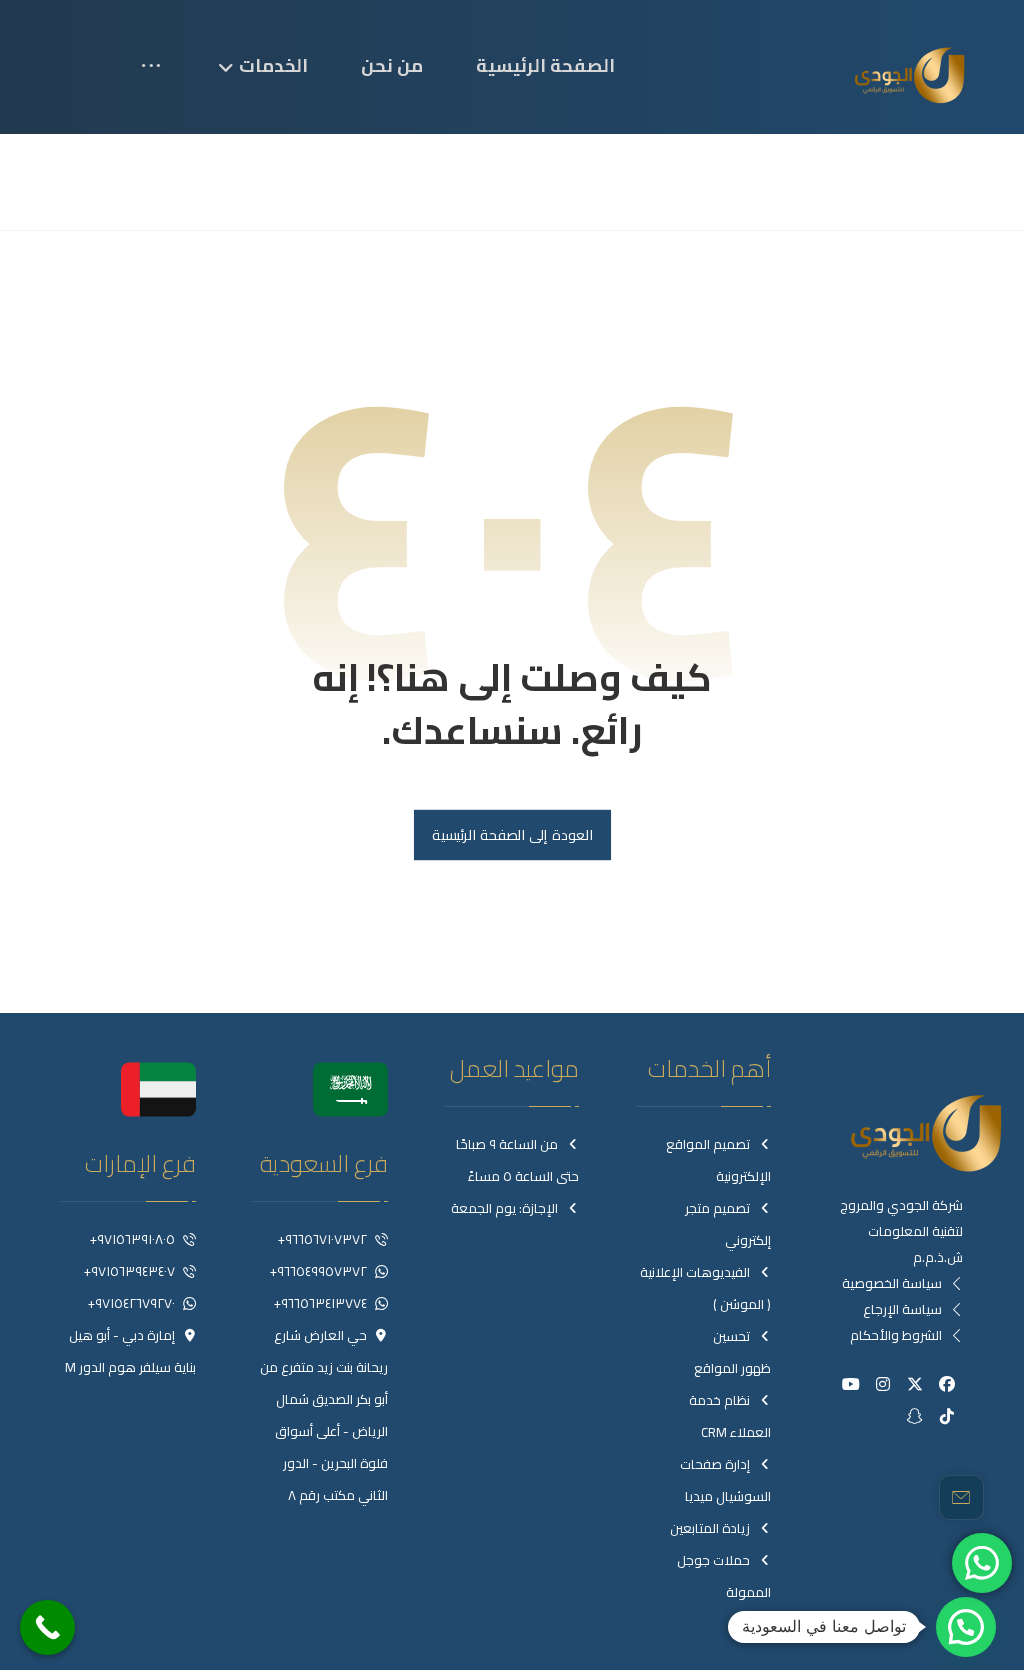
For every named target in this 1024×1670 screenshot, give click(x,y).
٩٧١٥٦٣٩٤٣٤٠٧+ (129, 1271)
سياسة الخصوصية (892, 1283)
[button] (161, 81)
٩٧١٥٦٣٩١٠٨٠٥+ (132, 1239)
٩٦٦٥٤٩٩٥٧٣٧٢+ (318, 1271)
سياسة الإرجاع (902, 1309)
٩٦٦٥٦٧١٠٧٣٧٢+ (322, 1239)
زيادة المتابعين (710, 1528)
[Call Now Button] (47, 1627)
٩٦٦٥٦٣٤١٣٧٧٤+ (320, 1303)
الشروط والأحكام (896, 1335)
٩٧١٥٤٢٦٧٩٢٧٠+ (131, 1303)
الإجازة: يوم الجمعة (504, 1208)
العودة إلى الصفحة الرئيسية (511, 835)
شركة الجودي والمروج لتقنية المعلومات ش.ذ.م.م (901, 1231)
